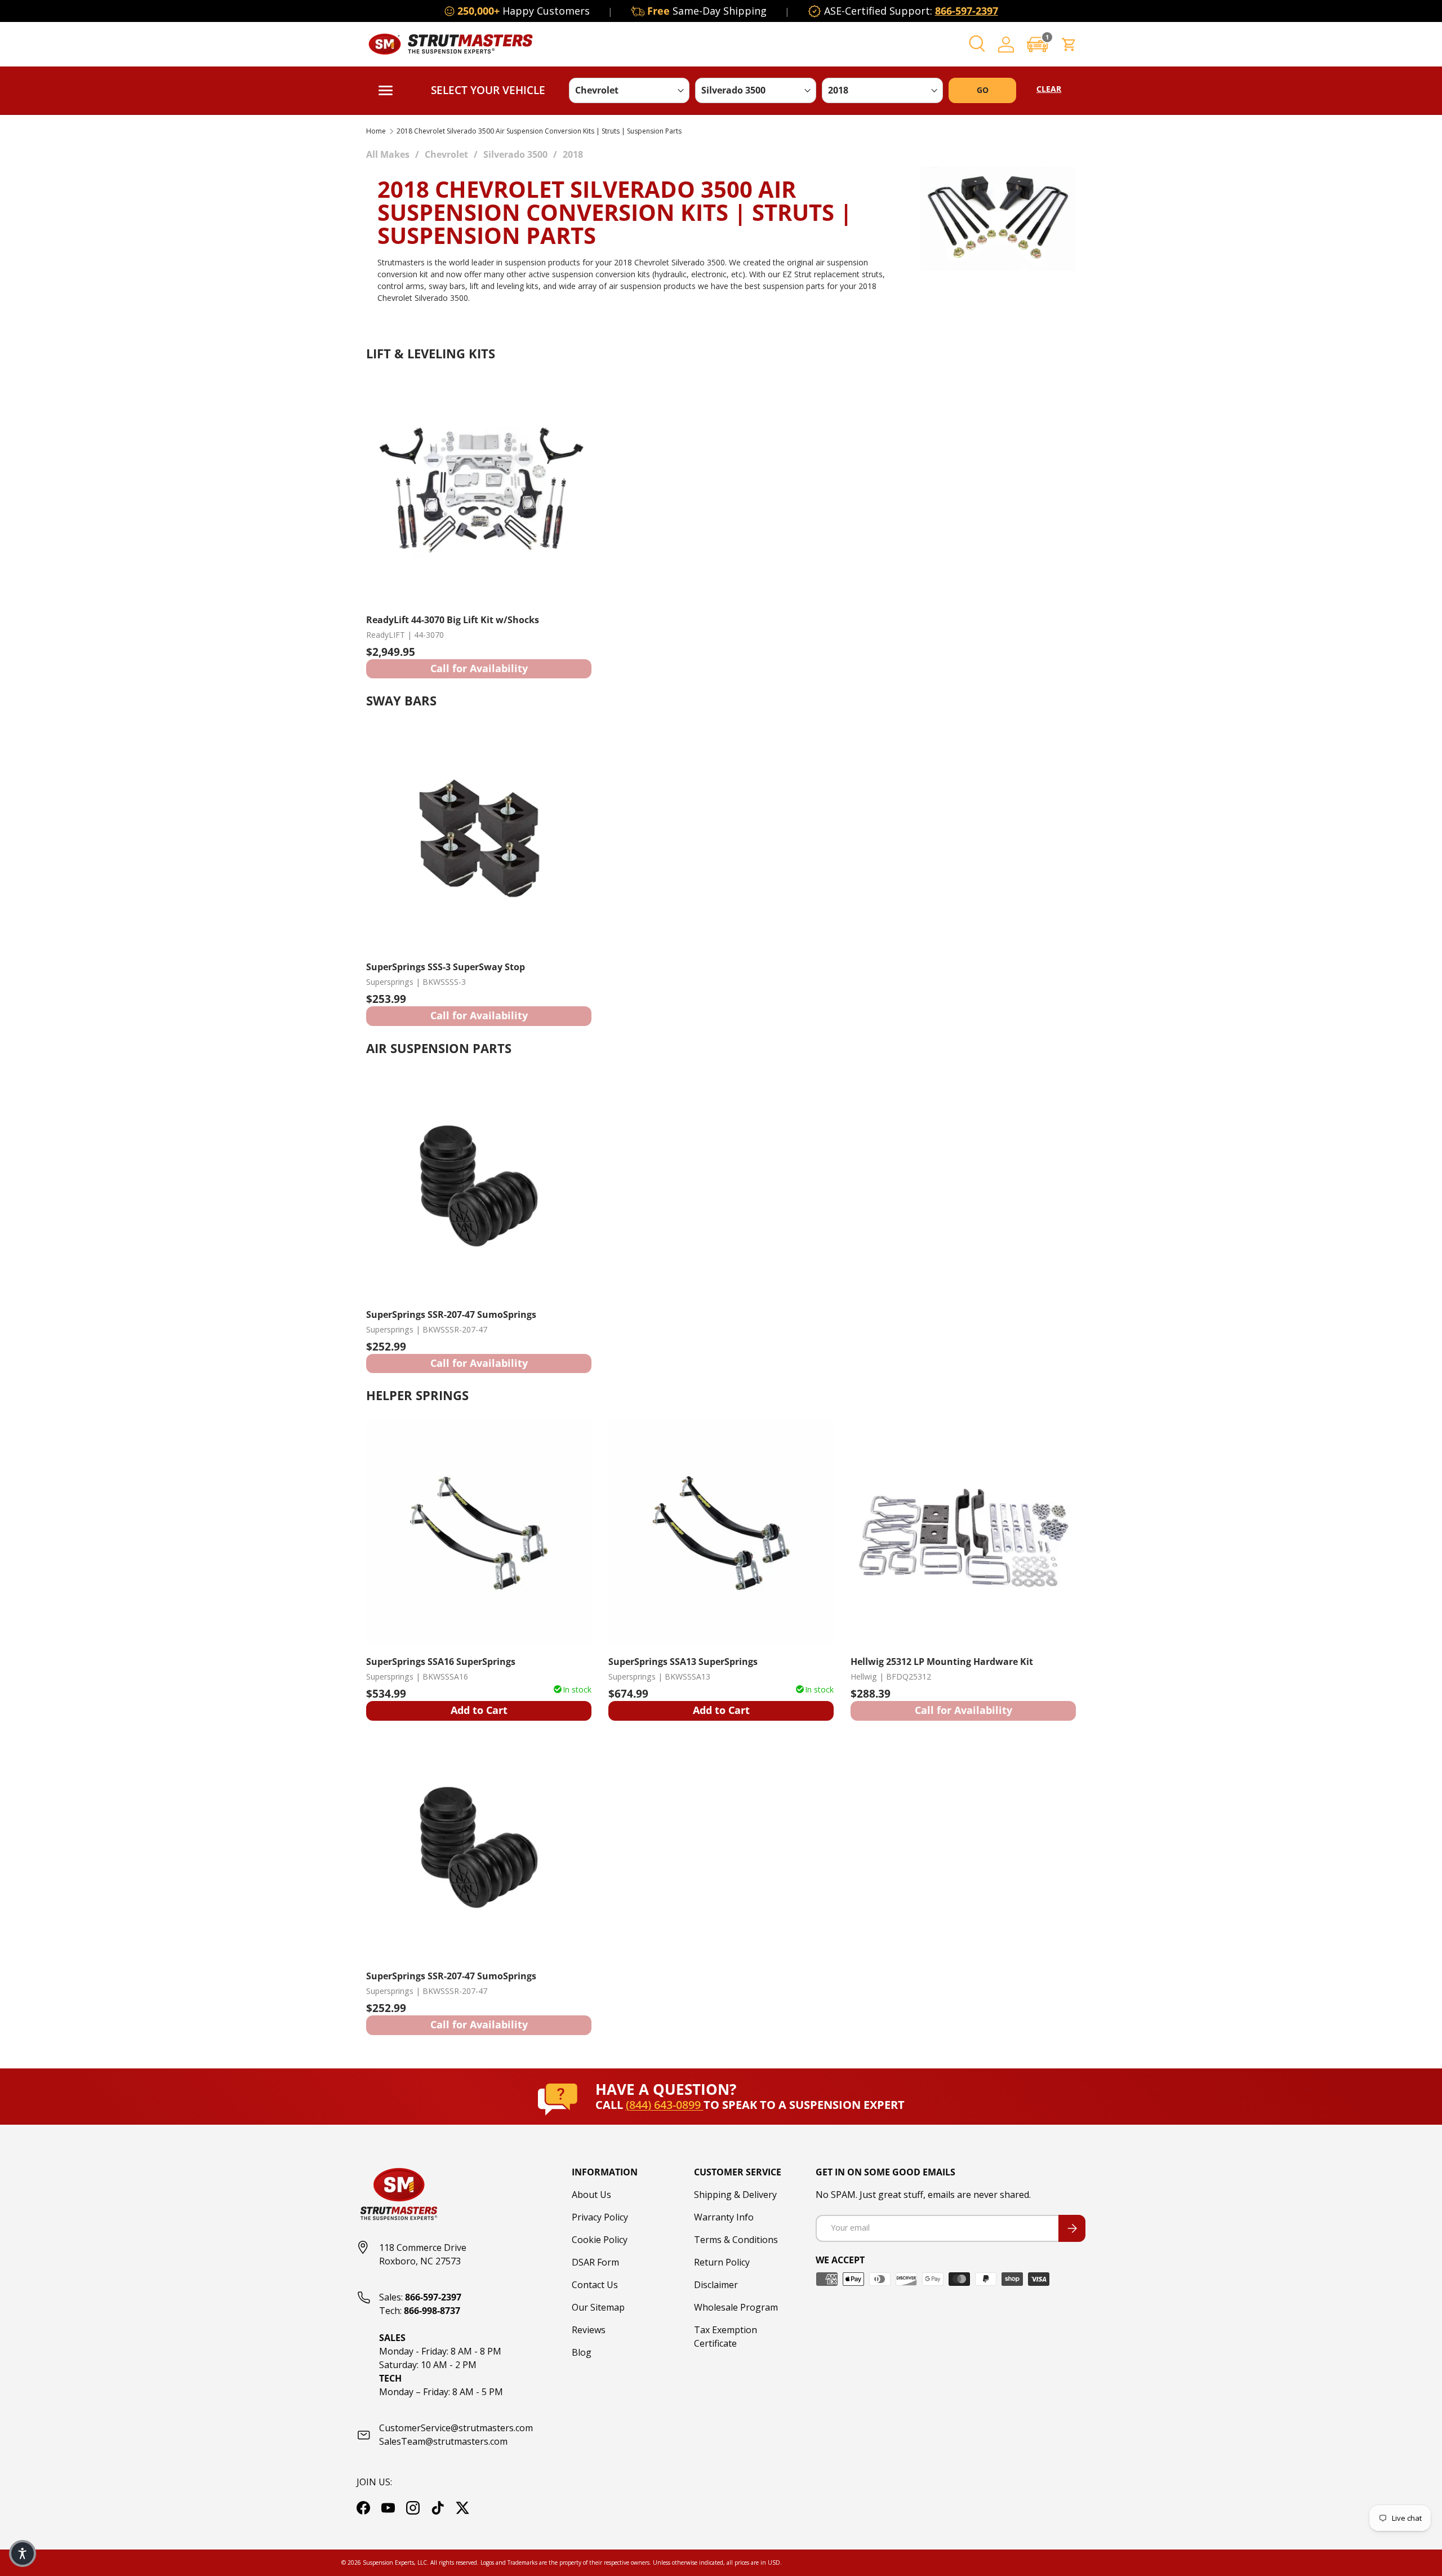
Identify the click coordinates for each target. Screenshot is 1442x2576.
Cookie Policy (600, 2240)
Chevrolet (446, 154)
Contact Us (595, 2285)
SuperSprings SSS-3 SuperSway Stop (446, 967)
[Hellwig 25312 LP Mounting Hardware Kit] (963, 1533)
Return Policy (722, 2262)
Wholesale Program (736, 2307)
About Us (591, 2195)
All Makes (388, 154)
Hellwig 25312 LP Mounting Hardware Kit (942, 1662)
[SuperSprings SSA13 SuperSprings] (721, 1533)
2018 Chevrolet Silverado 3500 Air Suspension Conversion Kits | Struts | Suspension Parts (539, 131)
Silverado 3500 (515, 154)
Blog (582, 2352)
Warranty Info (724, 2217)
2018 (573, 154)
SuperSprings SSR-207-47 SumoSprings (451, 1314)
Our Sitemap (598, 2307)
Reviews (589, 2330)
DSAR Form (595, 2262)
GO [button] (983, 90)
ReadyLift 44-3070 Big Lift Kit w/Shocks (453, 620)
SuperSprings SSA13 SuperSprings (683, 1662)
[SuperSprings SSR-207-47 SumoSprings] (479, 1186)
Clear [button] (1049, 89)
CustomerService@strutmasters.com (456, 2428)
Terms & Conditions (736, 2240)
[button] (1038, 44)
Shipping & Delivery (735, 2195)
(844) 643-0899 (665, 2105)
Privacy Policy (600, 2217)
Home (376, 131)
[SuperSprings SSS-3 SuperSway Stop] (479, 838)
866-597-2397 (967, 11)
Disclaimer (716, 2285)
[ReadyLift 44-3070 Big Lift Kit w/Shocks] (479, 491)
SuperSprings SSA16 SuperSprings (441, 1662)
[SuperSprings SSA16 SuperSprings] (479, 1533)
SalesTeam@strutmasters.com (443, 2441)
